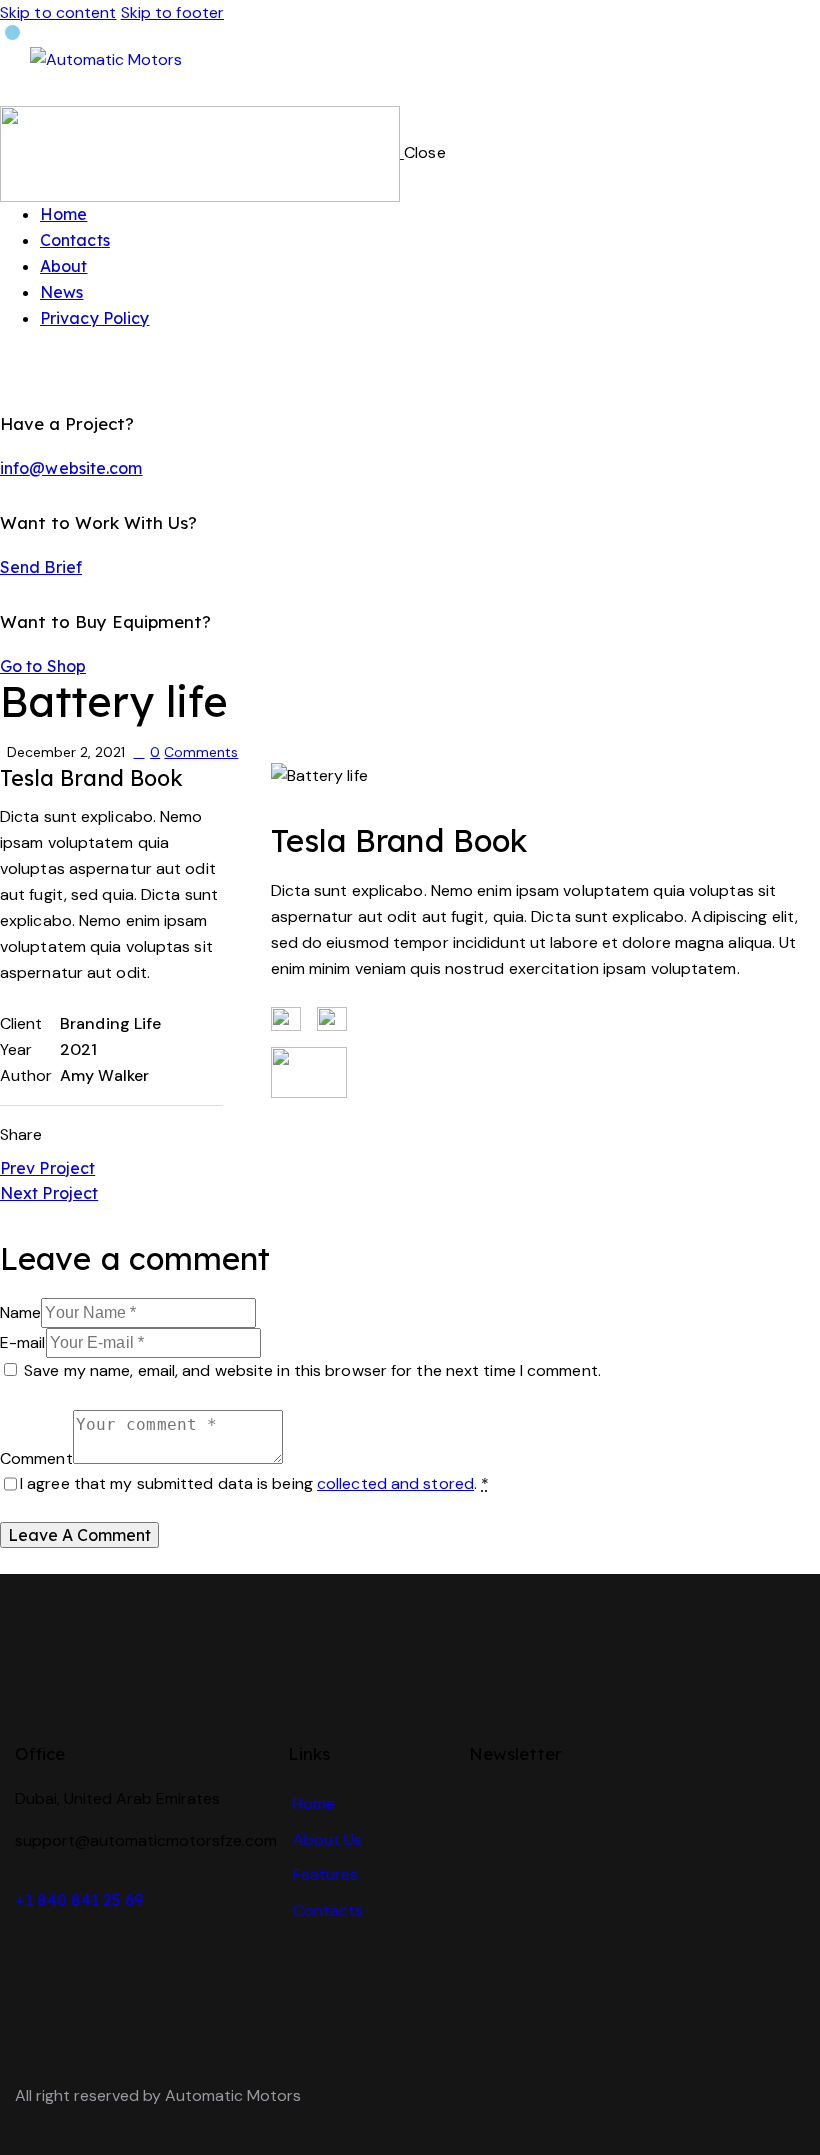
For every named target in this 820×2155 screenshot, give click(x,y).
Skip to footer (172, 12)
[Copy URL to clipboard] (168, 1135)
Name (20, 1312)
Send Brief (41, 567)
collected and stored (395, 1483)
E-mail (23, 1342)
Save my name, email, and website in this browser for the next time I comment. (312, 1370)
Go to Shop (43, 666)
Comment (36, 1458)
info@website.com (71, 468)
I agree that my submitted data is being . (254, 1483)
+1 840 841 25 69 (79, 1900)
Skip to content (58, 12)
